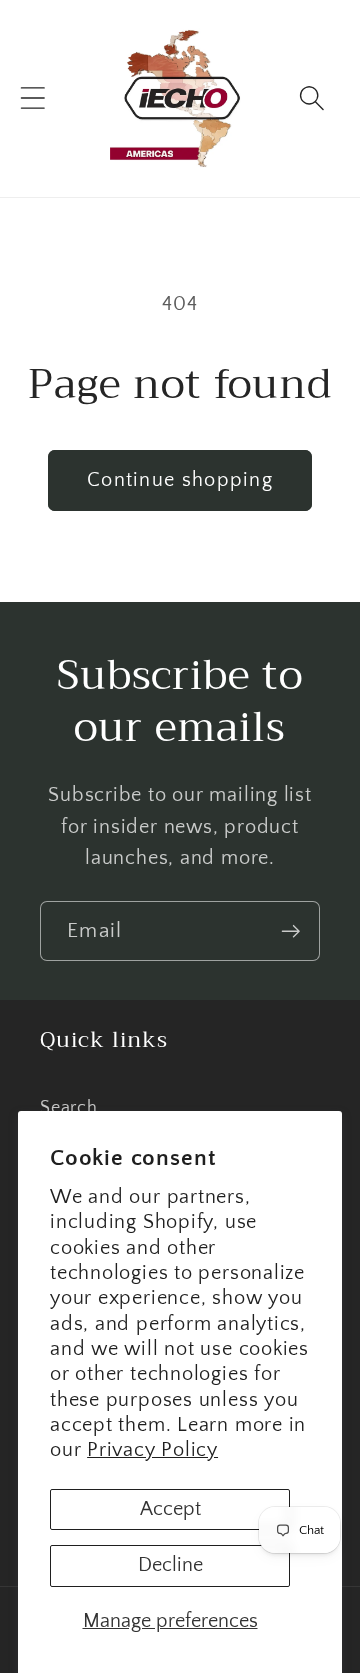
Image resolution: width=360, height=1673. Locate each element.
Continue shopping (180, 480)
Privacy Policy (152, 1450)
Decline (170, 1565)
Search (69, 1108)
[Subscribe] (290, 931)
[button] (32, 98)
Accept (170, 1509)
